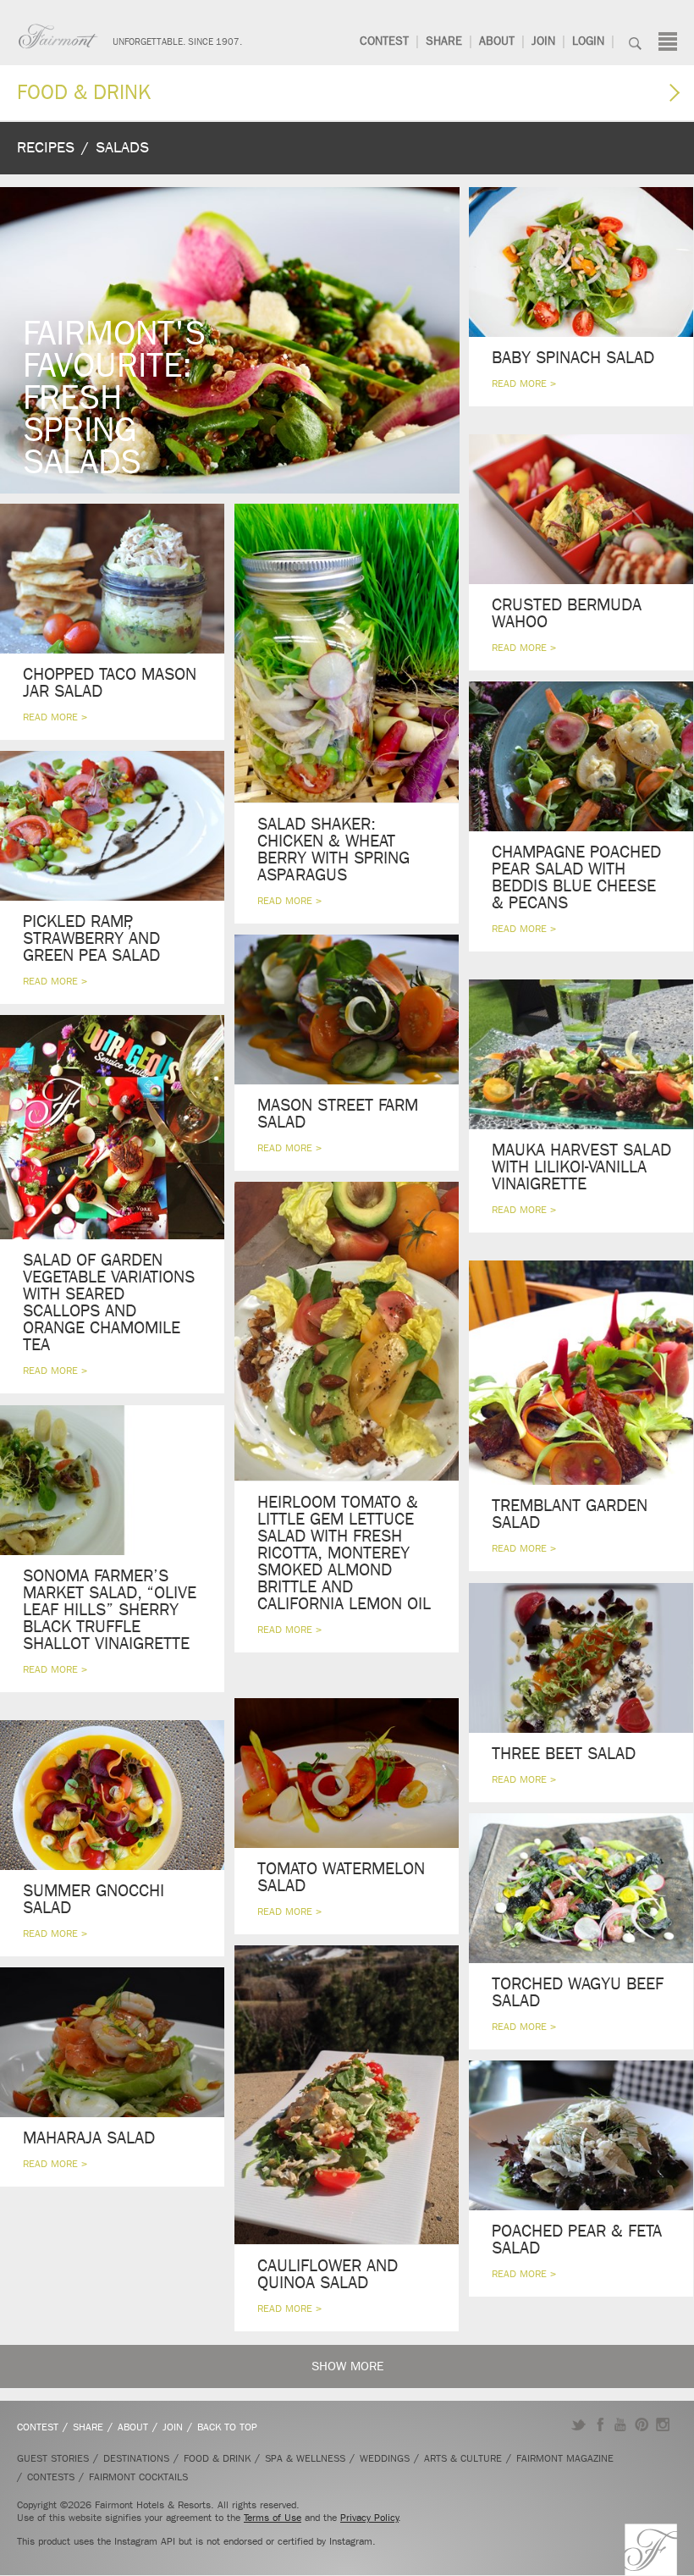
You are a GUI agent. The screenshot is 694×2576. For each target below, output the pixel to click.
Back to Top (227, 2427)
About (497, 41)
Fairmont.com (58, 36)
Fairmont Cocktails (138, 2477)
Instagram (663, 2424)
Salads (122, 148)
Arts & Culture (463, 2458)
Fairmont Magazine (565, 2458)
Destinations (136, 2458)
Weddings (385, 2458)
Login (588, 41)
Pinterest (642, 2424)
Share (444, 41)
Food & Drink (84, 92)
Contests (51, 2477)
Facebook (600, 2424)
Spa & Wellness (305, 2458)
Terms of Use (273, 2518)
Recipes (46, 148)
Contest (384, 41)
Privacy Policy (369, 2518)
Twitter (578, 2424)
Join (543, 41)
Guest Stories (53, 2458)
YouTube (621, 2424)
